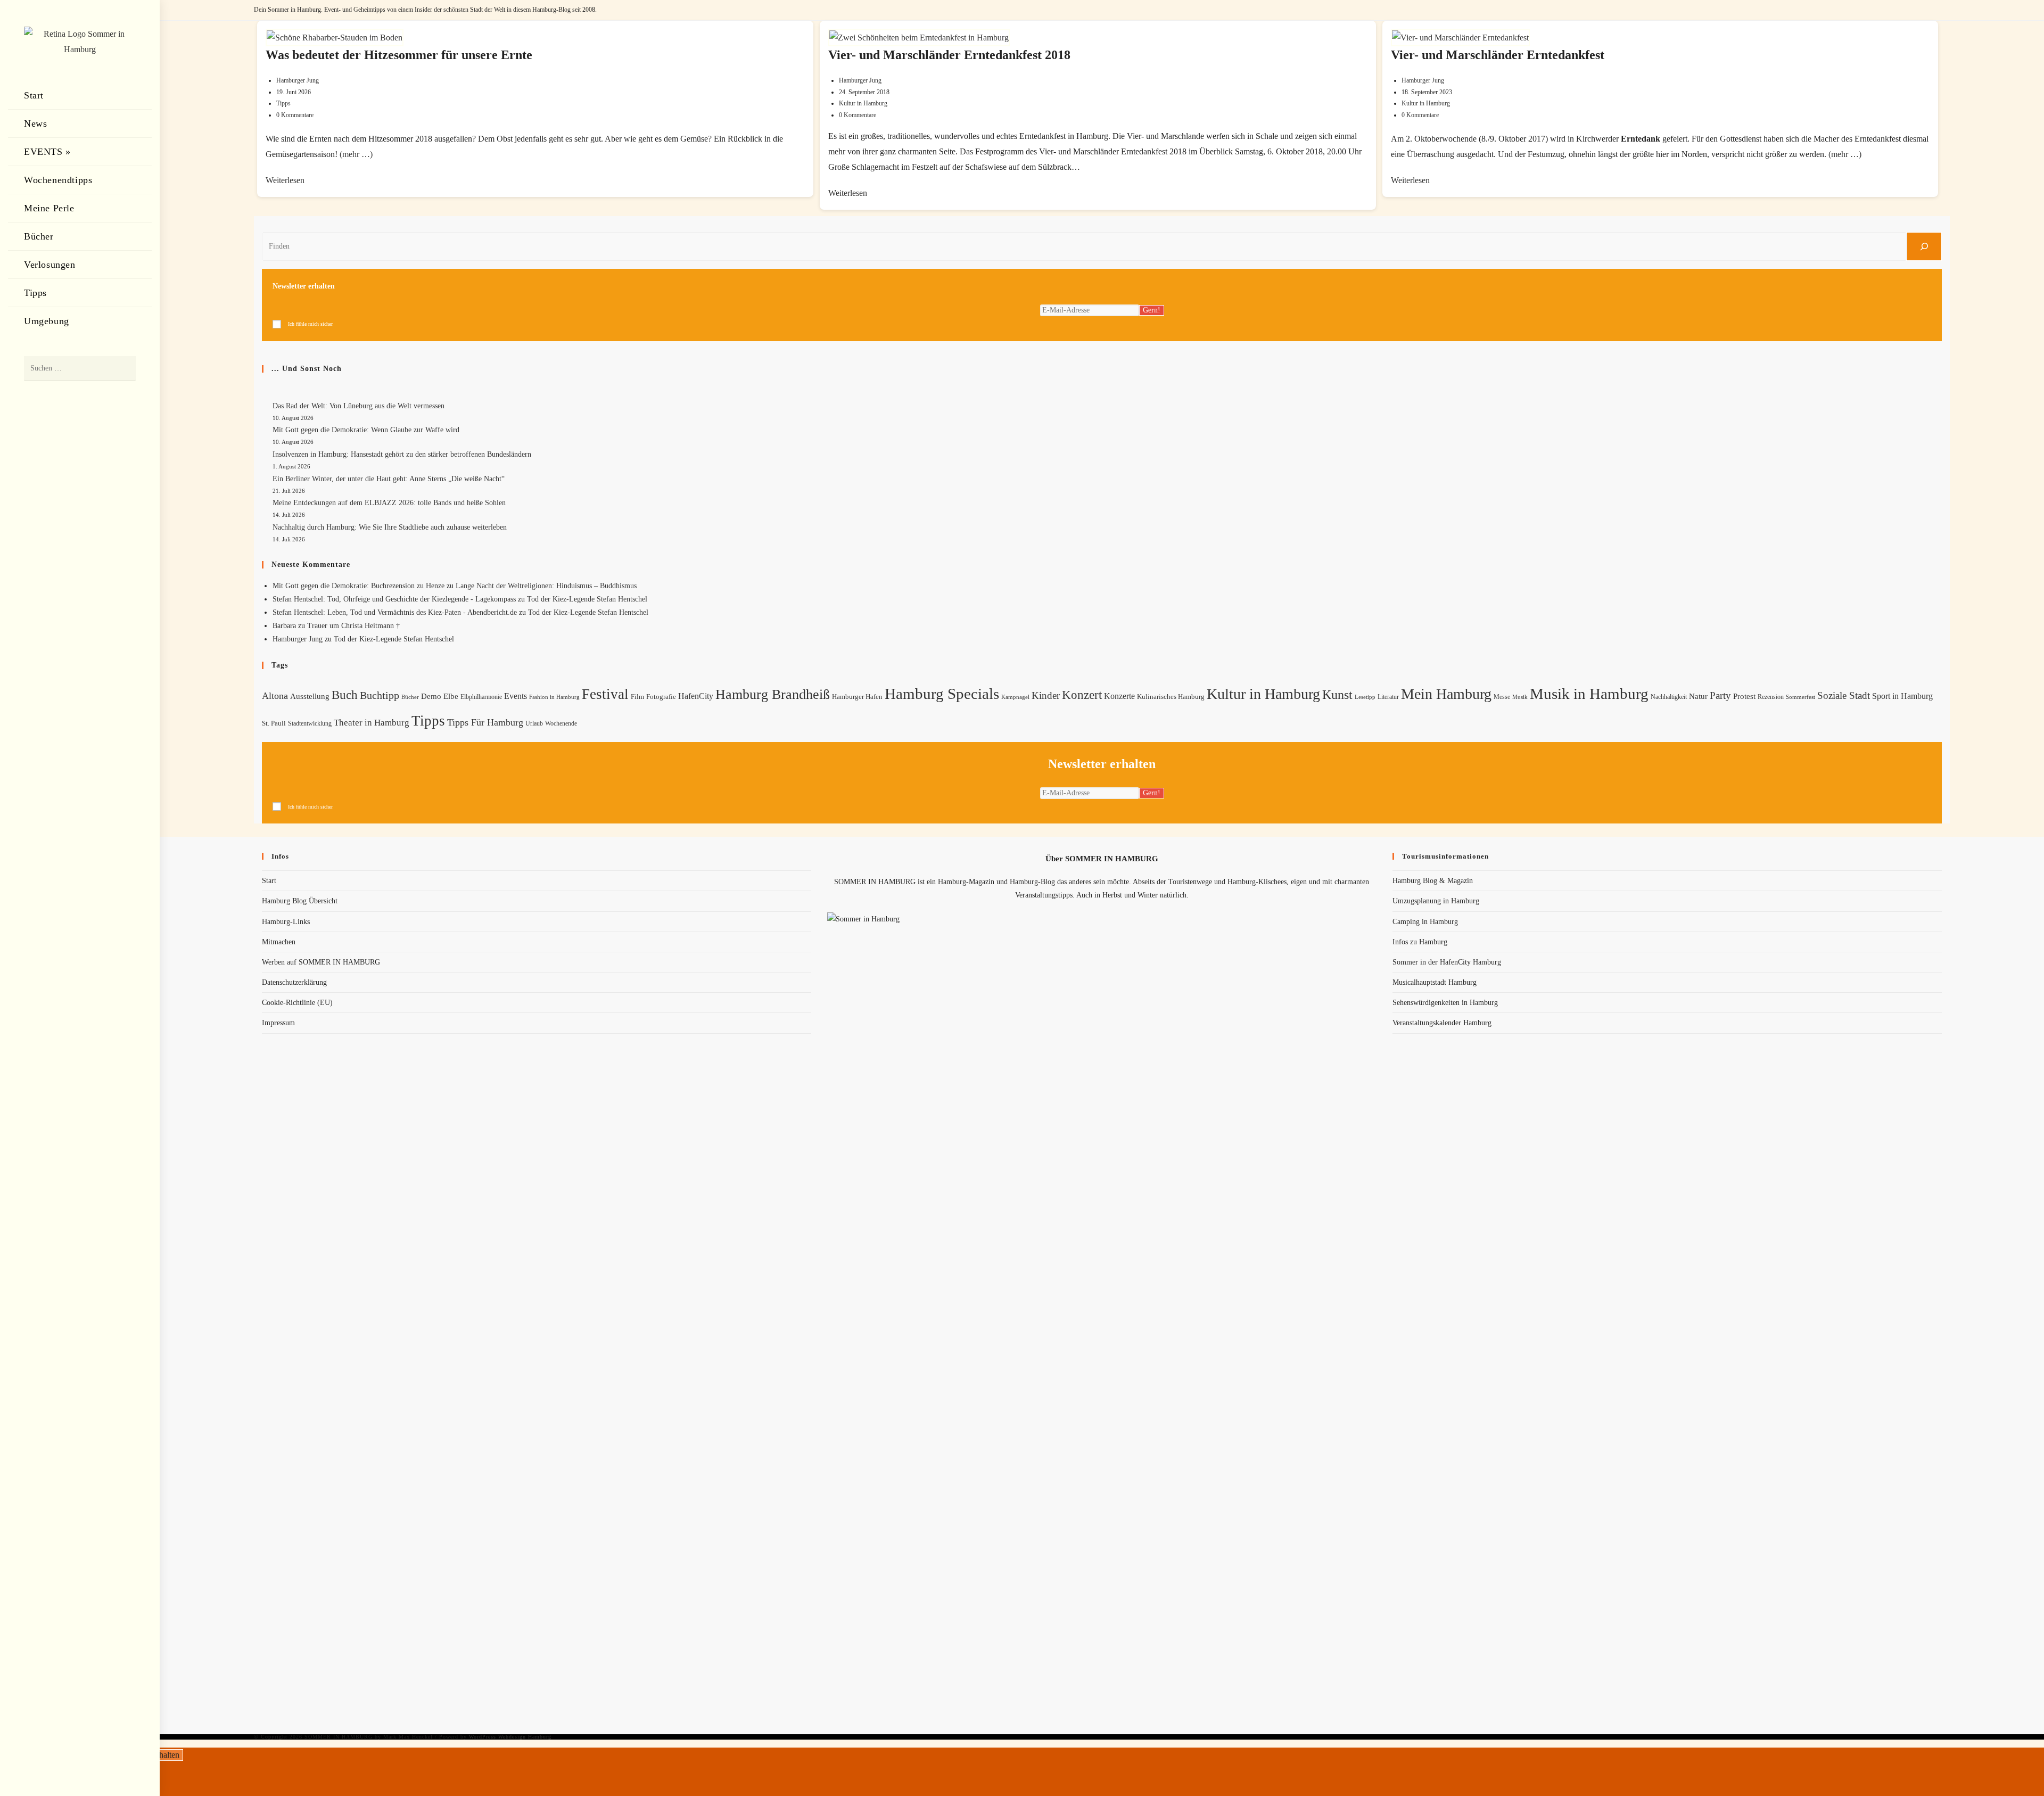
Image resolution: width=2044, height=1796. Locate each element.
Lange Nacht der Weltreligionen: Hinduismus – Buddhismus (546, 586)
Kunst (1337, 694)
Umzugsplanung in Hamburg (1436, 901)
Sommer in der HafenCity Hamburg (1447, 962)
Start (269, 881)
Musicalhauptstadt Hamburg (1435, 982)
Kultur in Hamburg (863, 103)
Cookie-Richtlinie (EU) (297, 1003)
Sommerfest (1800, 697)
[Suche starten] (122, 369)
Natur (1698, 696)
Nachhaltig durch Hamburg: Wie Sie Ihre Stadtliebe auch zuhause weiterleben (390, 527)
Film (637, 697)
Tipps (283, 103)
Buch (345, 695)
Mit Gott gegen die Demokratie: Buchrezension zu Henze (358, 586)
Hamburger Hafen (857, 697)
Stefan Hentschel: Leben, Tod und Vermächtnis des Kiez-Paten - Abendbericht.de (395, 612)
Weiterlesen (285, 180)
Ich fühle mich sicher (310, 324)
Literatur (1388, 697)
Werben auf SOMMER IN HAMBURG (321, 962)
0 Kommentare (295, 115)
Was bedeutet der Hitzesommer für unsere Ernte (399, 55)
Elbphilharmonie (481, 697)
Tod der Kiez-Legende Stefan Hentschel (587, 599)
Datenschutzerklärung (294, 982)
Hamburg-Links (286, 922)
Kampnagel (1015, 697)
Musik (1520, 697)
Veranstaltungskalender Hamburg (1442, 1023)
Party (1720, 695)
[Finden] (1924, 246)
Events (516, 696)
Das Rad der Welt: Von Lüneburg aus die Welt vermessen (358, 406)
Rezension (1771, 697)
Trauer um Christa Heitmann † (353, 626)
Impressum (278, 1023)
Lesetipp (1365, 697)
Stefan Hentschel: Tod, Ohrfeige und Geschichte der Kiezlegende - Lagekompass (394, 599)
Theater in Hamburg (372, 723)
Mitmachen (279, 942)
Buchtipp (380, 695)
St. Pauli (274, 723)
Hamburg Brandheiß (773, 694)
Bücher (410, 697)
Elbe (451, 696)
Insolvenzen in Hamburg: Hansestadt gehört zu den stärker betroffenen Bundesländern (402, 454)
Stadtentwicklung (310, 723)
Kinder (1046, 695)
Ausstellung (310, 696)
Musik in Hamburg (1589, 694)
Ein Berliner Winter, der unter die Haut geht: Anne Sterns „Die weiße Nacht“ (389, 479)
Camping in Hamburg (1425, 922)
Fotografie (661, 697)
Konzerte (1119, 696)
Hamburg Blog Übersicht (300, 901)
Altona (275, 696)
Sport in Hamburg (1902, 696)
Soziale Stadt (1844, 695)
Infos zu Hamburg (1420, 942)
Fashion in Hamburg (554, 697)
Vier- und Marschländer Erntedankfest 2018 (949, 55)
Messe (1502, 697)
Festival (605, 694)
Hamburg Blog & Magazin (1433, 881)
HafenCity (696, 696)
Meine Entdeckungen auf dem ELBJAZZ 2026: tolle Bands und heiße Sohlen (389, 503)
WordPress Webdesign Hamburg (510, 1737)
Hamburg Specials (942, 694)
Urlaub (534, 723)
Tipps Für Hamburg (485, 722)
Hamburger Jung (298, 80)
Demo (431, 696)
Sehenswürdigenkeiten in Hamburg (1445, 1003)
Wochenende (561, 724)
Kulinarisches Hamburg (1171, 697)
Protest (1744, 696)
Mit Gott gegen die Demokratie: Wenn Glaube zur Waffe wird (366, 430)
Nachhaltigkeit (1669, 697)
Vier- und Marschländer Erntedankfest (1498, 55)
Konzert (1082, 695)
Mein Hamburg (1446, 694)
